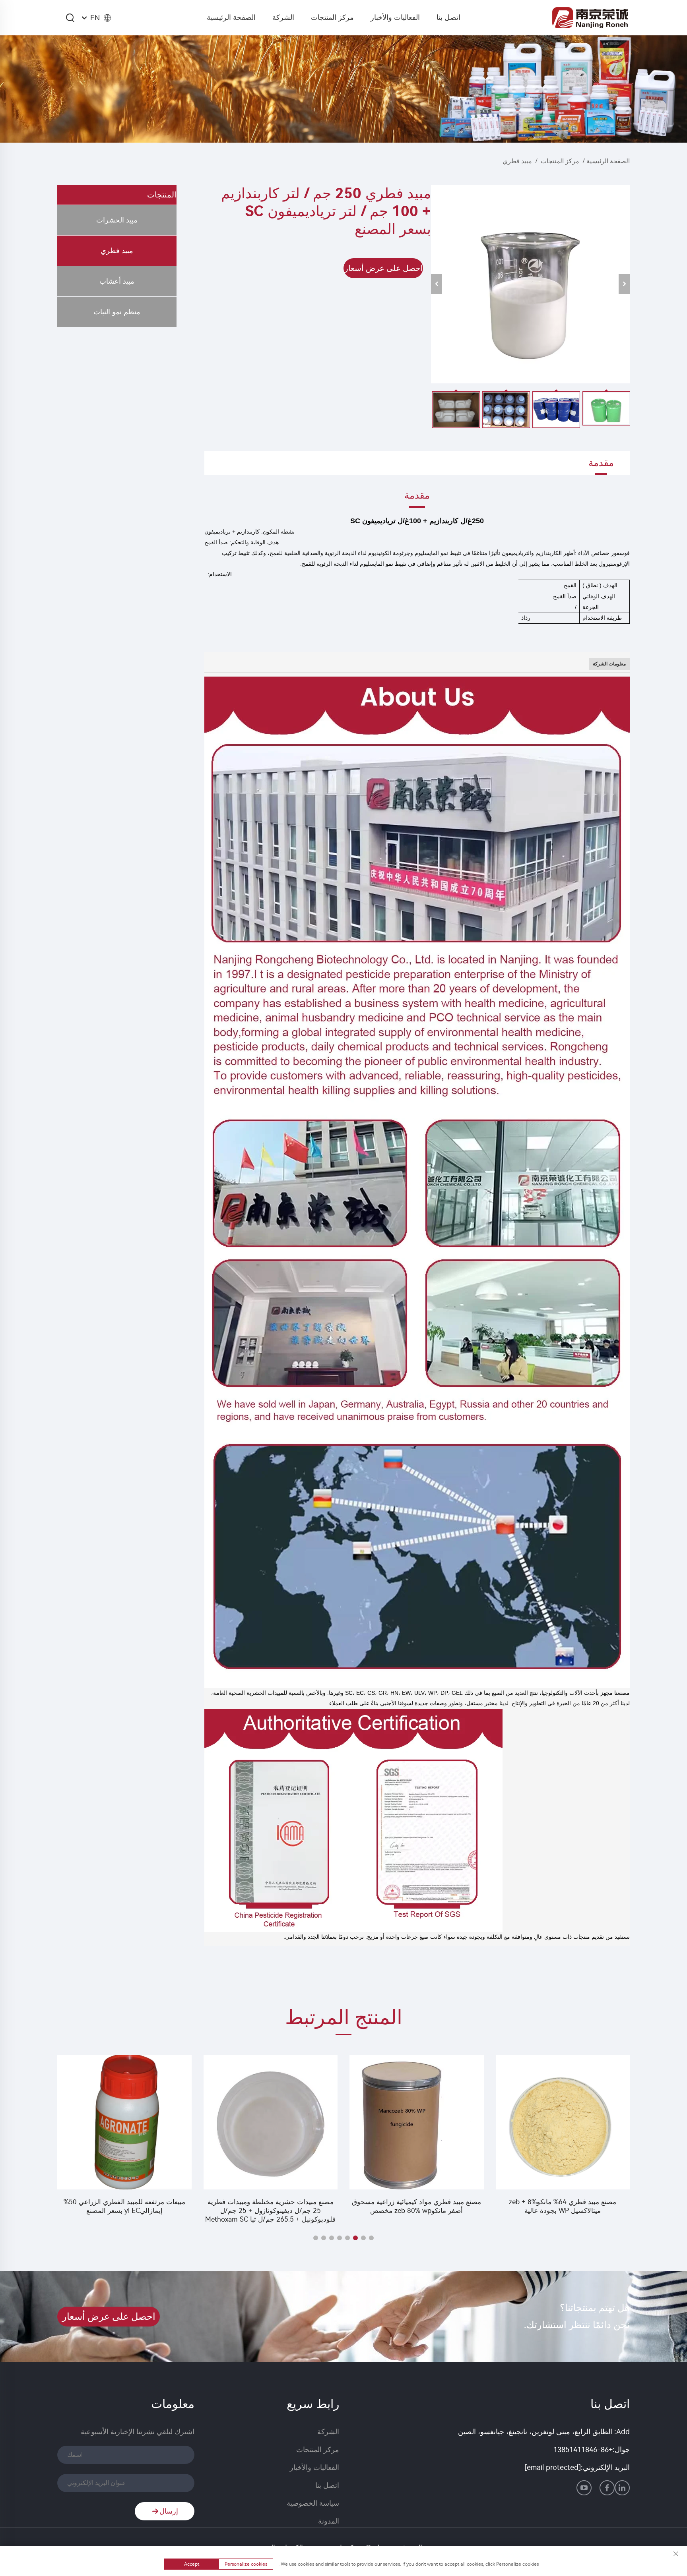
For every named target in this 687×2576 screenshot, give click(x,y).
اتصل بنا (448, 17)
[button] (371, 2238)
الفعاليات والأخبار (395, 17)
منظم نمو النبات (117, 312)
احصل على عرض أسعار (383, 268)
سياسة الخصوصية (313, 2503)
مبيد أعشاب (117, 281)
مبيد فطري (517, 161)
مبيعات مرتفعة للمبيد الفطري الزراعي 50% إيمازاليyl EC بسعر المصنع (270, 2206)
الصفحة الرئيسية (231, 17)
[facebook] (607, 2488)
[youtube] (584, 2488)
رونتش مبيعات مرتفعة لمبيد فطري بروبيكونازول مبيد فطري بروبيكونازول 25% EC (124, 2206)
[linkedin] (622, 2488)
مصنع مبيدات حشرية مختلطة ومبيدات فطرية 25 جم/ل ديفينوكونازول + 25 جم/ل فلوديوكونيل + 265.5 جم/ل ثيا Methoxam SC (417, 2210)
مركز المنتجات (332, 17)
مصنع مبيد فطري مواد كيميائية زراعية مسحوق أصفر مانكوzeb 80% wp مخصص (563, 2206)
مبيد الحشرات (117, 220)
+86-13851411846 (583, 2450)
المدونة (329, 2521)
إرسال (169, 2511)
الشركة (283, 17)
